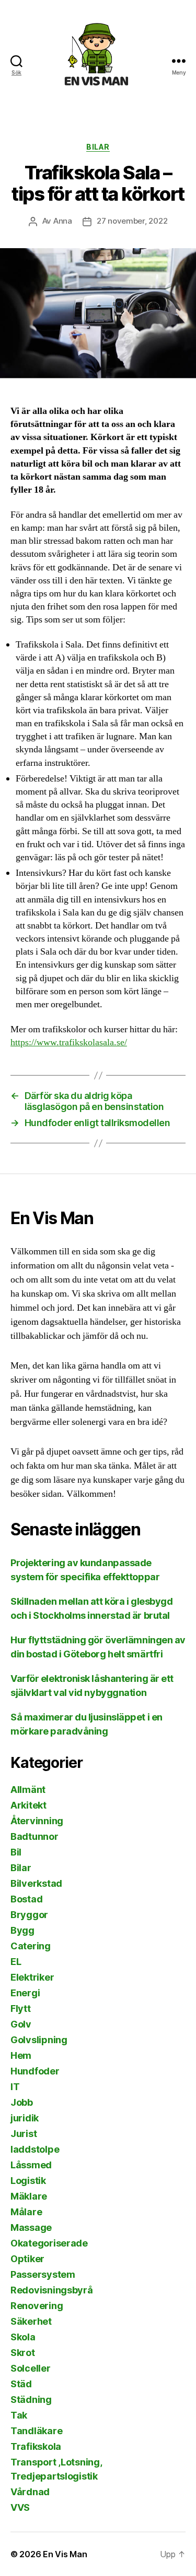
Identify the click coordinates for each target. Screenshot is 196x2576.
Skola (23, 2337)
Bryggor (29, 1915)
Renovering (37, 2306)
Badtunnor (34, 1836)
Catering (31, 1946)
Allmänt (28, 1790)
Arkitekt (28, 1805)
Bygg (22, 1930)
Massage (31, 2227)
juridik (25, 2118)
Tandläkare (36, 2431)
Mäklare (29, 2196)
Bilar (98, 147)
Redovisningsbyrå (52, 2290)
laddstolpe (35, 2149)
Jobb (22, 2102)
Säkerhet (31, 2321)
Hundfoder (35, 2071)
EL (16, 1962)
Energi (25, 1993)
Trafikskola (36, 2446)
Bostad (26, 1899)
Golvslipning (39, 2040)
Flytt (21, 2009)
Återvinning (37, 1821)
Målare (26, 2212)
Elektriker (32, 1977)
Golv (21, 2024)
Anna (63, 221)
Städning (31, 2400)
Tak (19, 2415)
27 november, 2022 (132, 221)
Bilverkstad (36, 1883)
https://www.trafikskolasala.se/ (69, 1042)
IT (15, 2087)
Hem (21, 2055)
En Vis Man (65, 2554)
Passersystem (43, 2274)
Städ (21, 2384)
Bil (16, 1852)
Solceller (31, 2368)
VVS (20, 2507)
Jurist (24, 2134)
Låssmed (31, 2165)
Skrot (23, 2353)
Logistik (28, 2181)
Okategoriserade (49, 2243)
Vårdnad (30, 2492)
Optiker (27, 2259)
